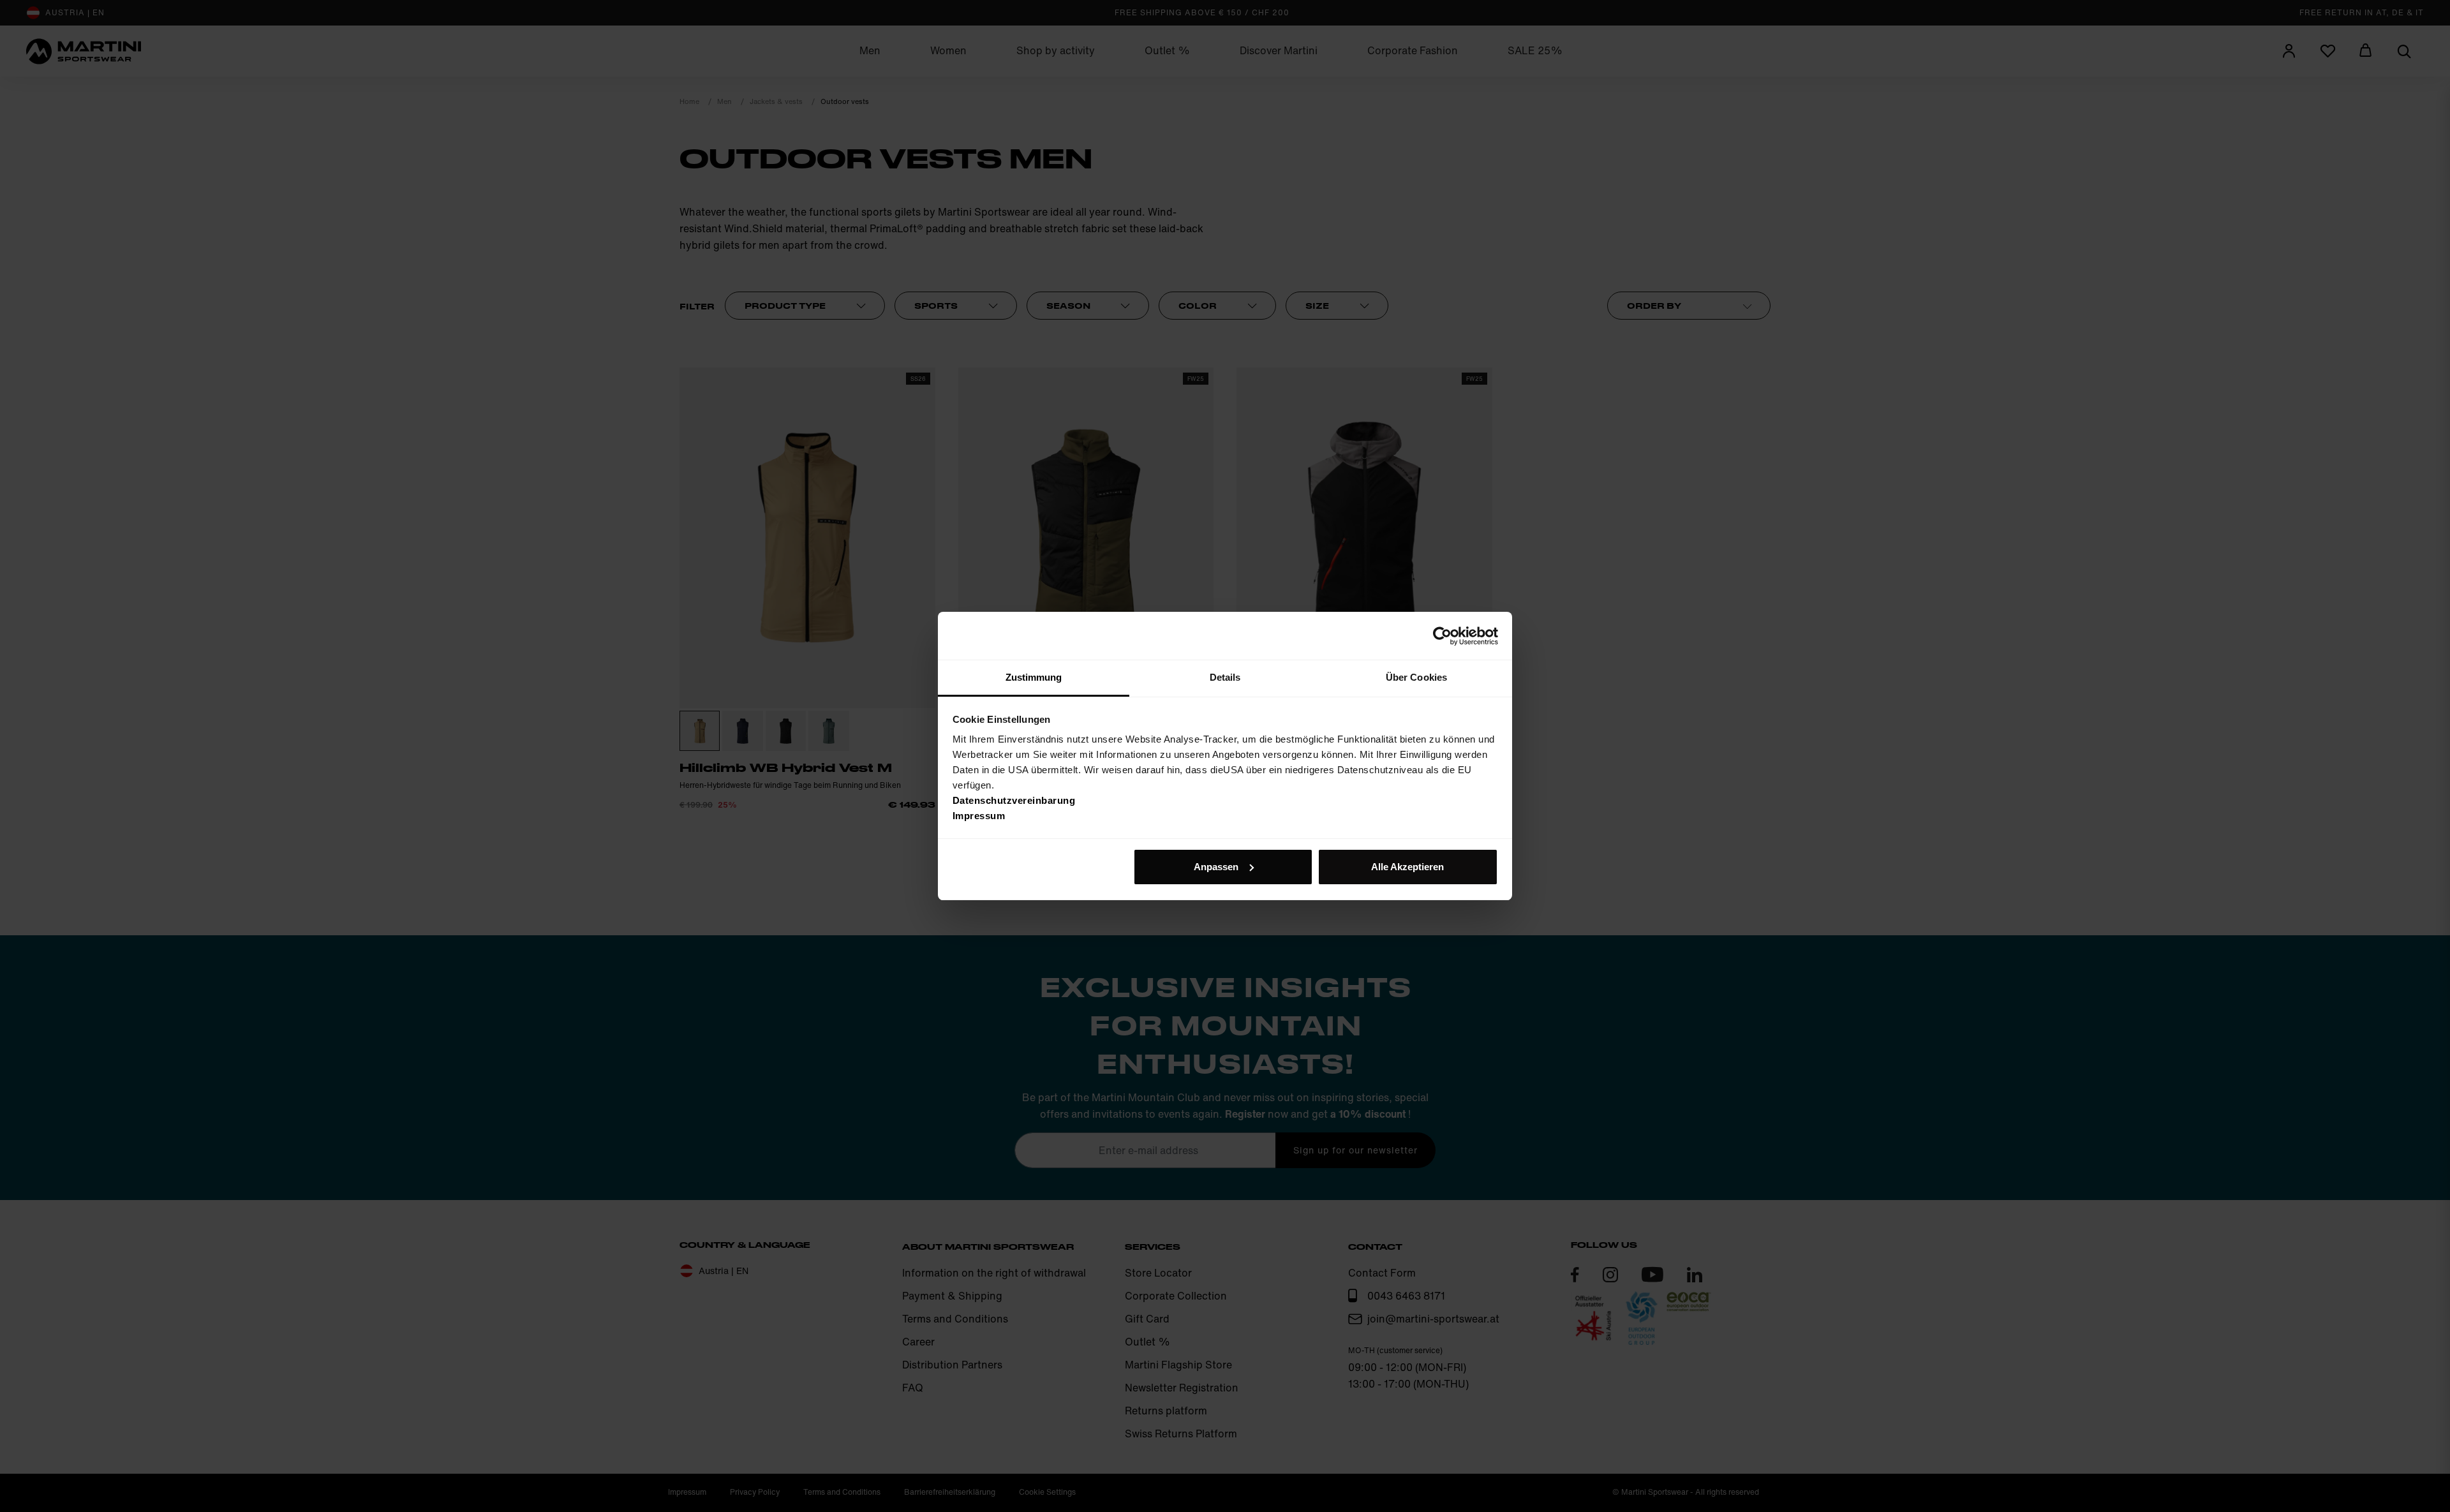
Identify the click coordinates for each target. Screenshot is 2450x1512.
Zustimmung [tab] (1034, 677)
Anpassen (1216, 867)
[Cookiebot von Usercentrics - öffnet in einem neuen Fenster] (1442, 636)
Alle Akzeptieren (1407, 867)
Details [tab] (1225, 677)
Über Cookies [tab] (1416, 677)
